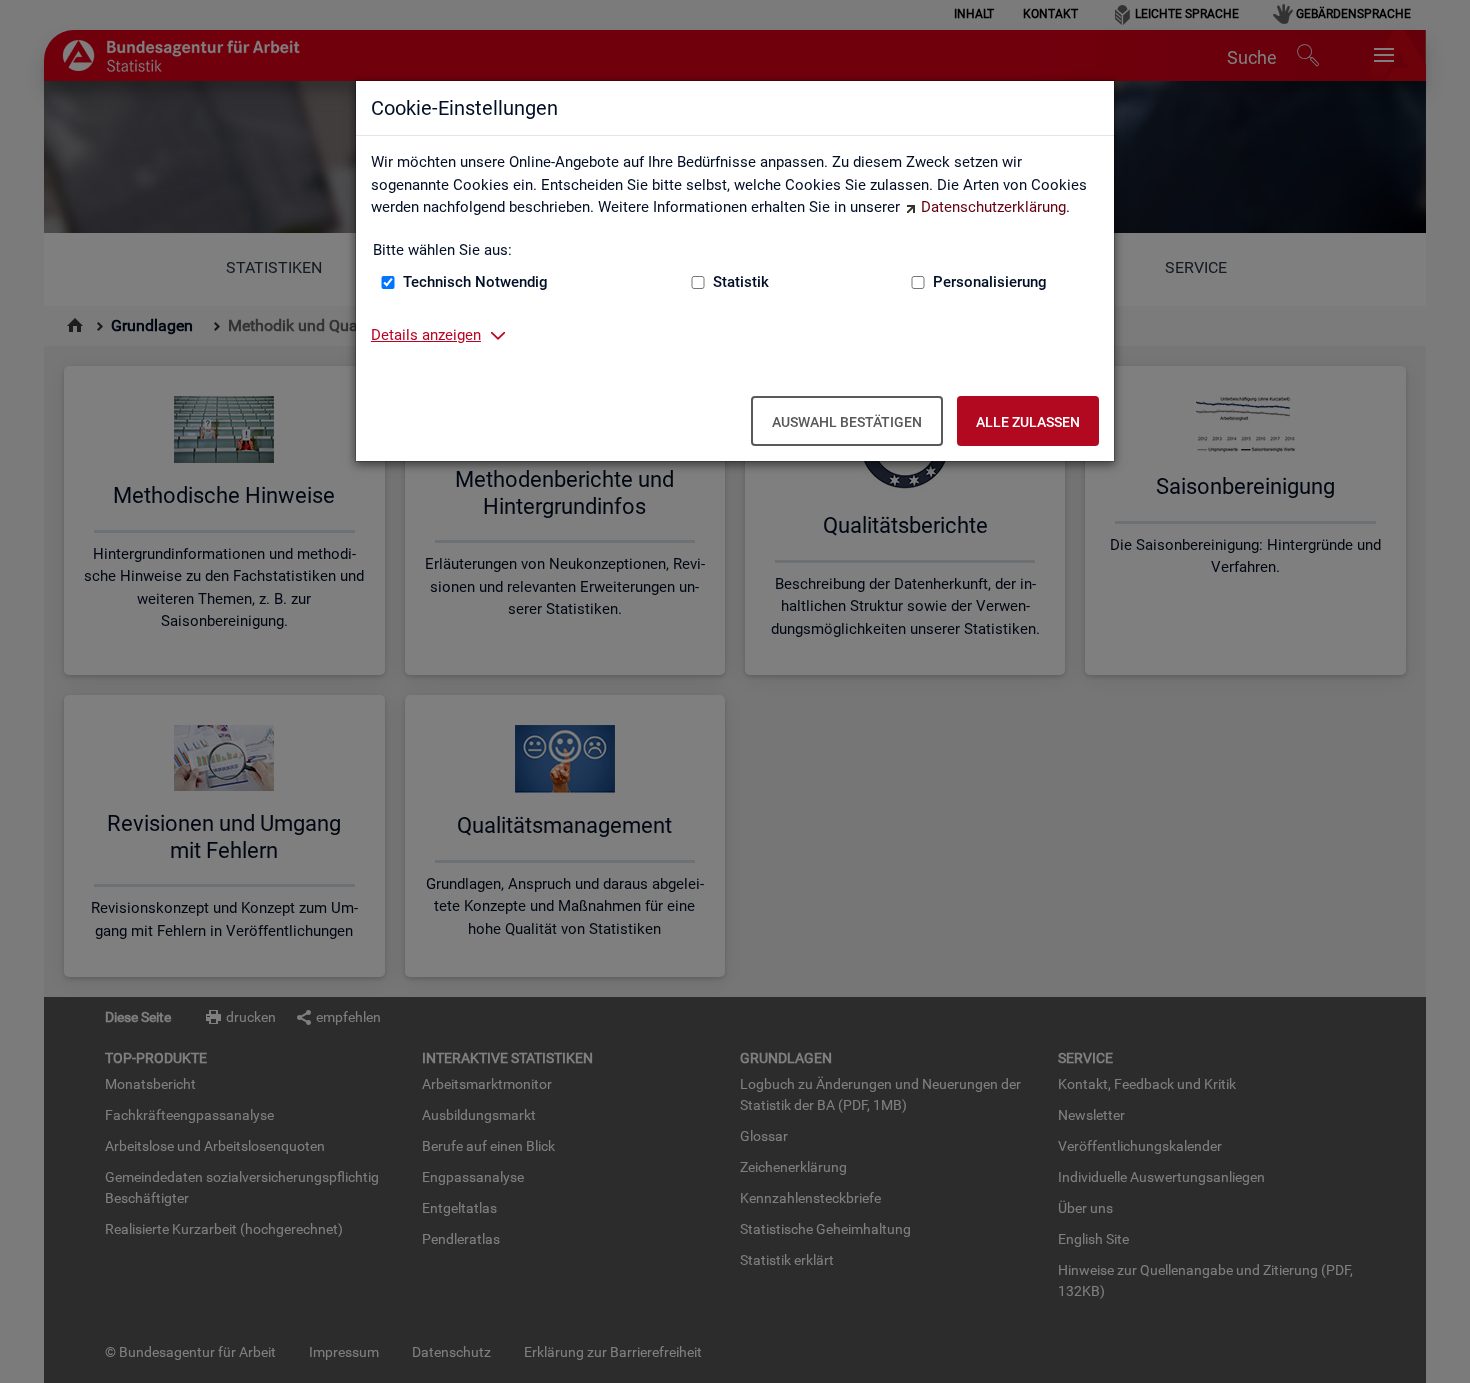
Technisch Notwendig (475, 282)
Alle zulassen (1028, 422)
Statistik (741, 282)
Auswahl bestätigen (847, 422)
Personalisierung (990, 282)
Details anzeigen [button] (426, 335)
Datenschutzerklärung (993, 207)
